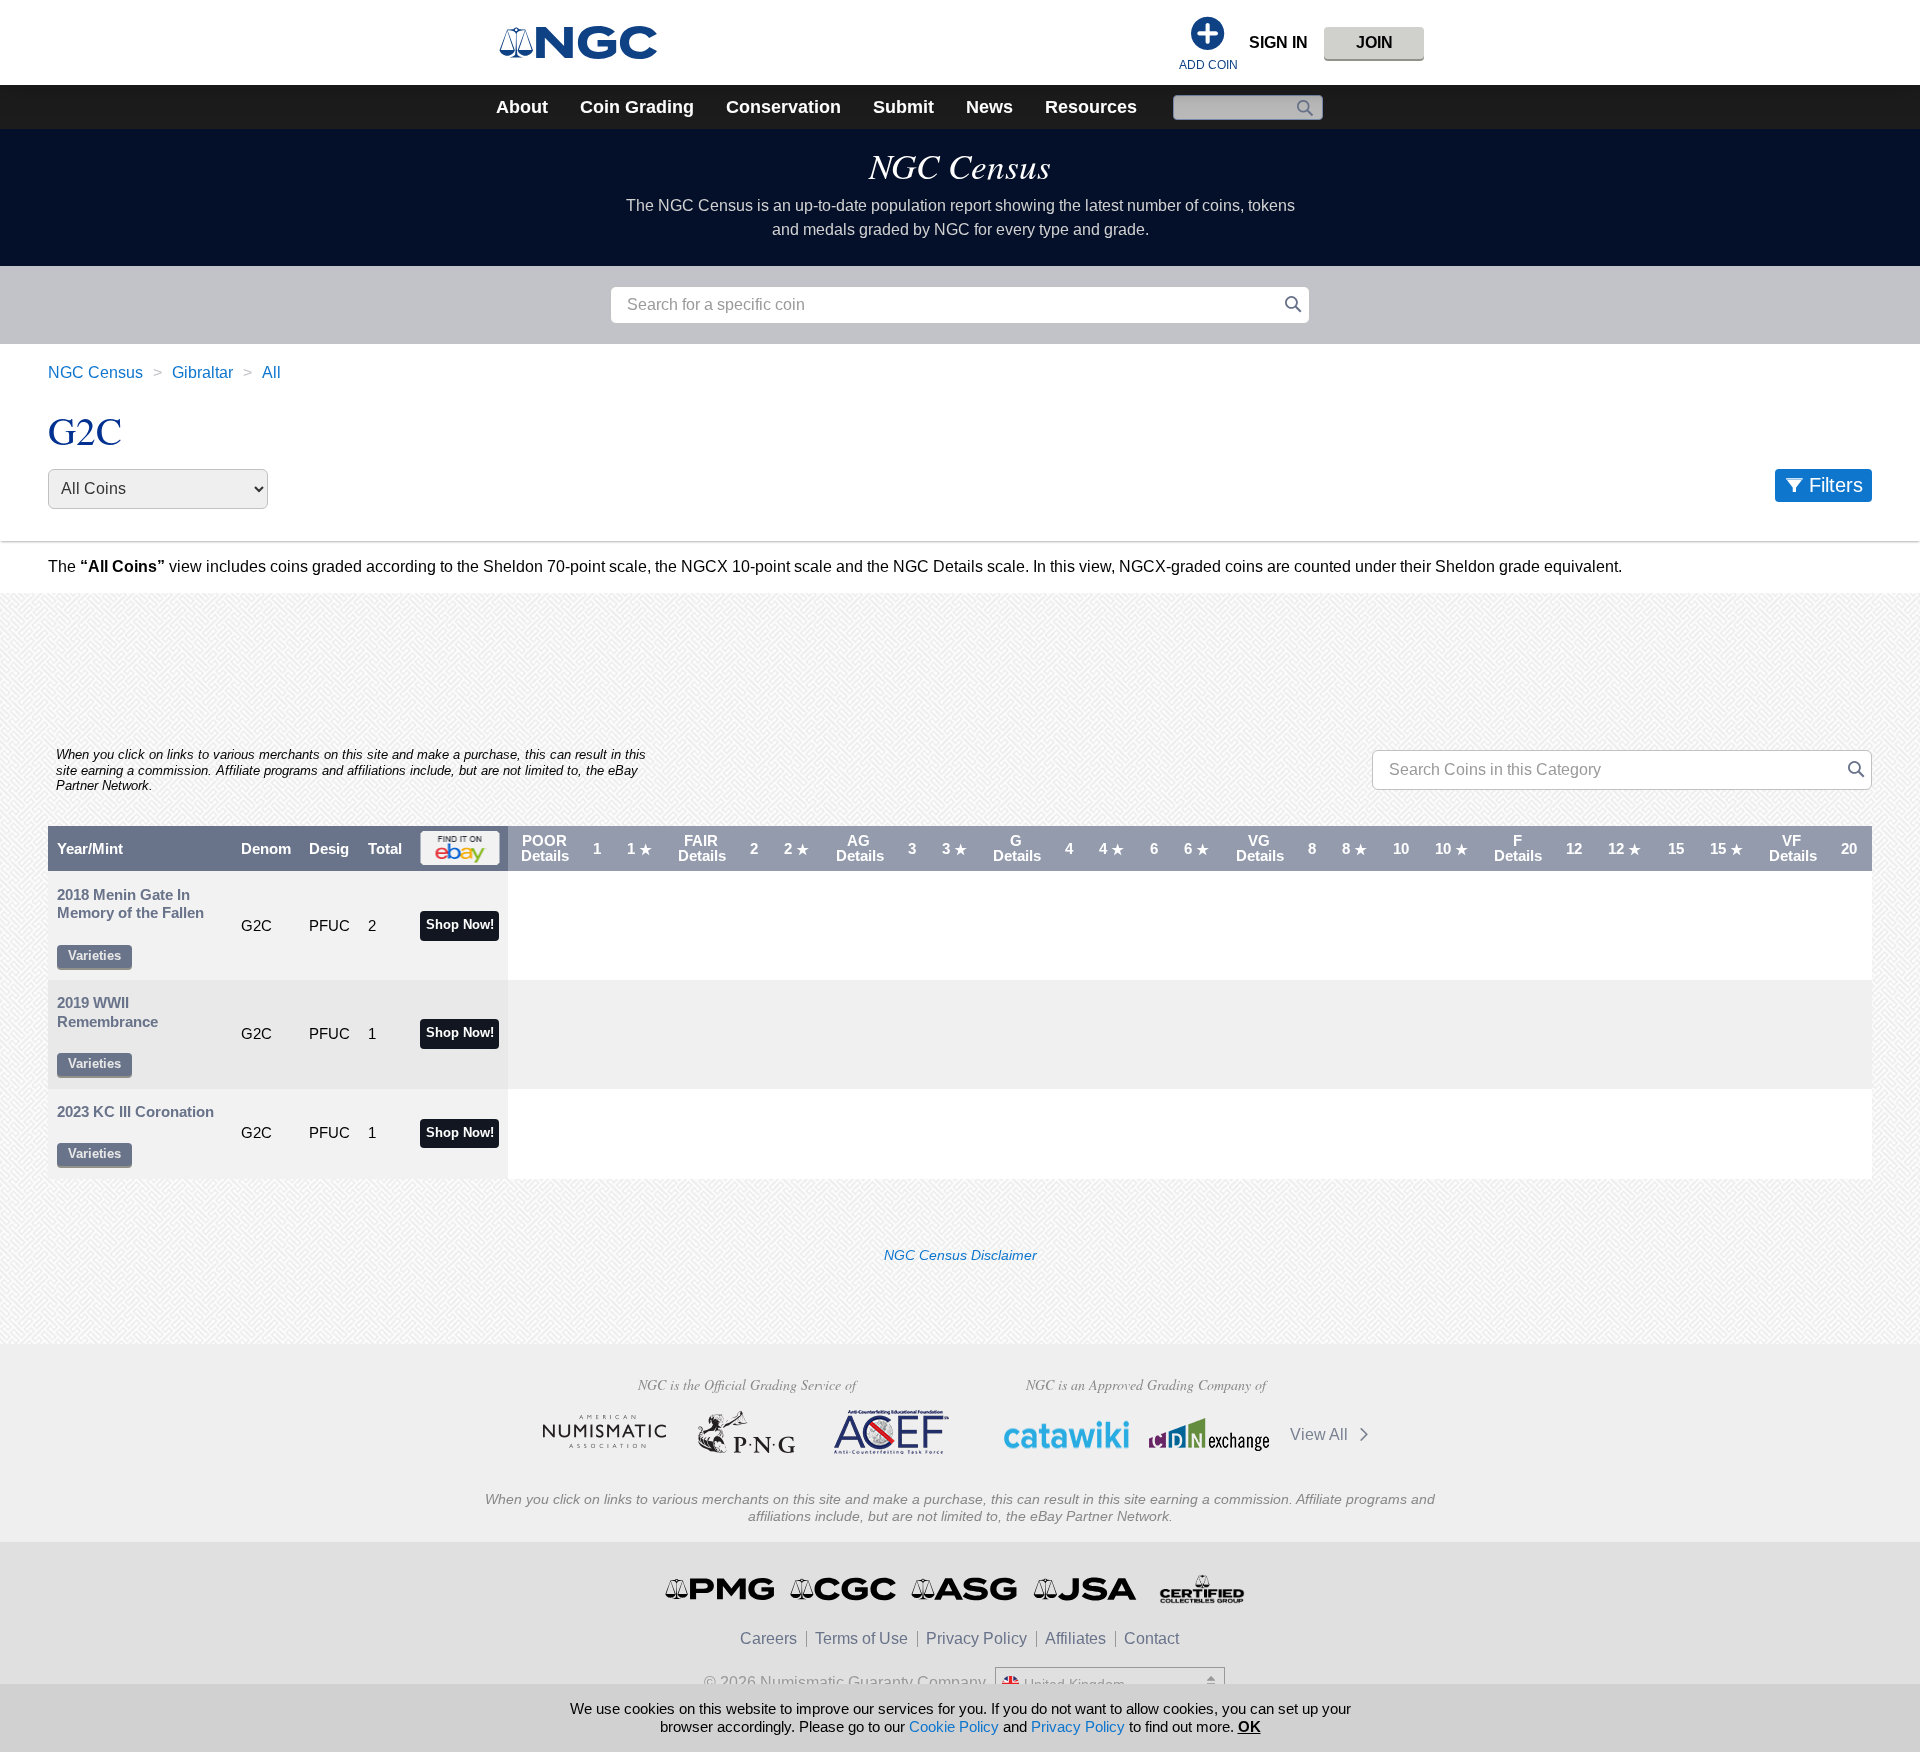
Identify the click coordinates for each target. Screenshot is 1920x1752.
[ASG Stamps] (965, 1589)
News (989, 107)
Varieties (94, 955)
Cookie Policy (954, 1726)
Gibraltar (202, 372)
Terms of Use (861, 1638)
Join (1374, 42)
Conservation (783, 107)
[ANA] (604, 1432)
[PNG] (746, 1432)
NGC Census (960, 165)
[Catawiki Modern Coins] (1066, 1434)
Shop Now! (460, 925)
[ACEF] (888, 1432)
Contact (1151, 1638)
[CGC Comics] (844, 1589)
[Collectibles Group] (1201, 1589)
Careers (768, 1638)
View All (1321, 1434)
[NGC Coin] (586, 42)
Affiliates (1075, 1638)
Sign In (1278, 42)
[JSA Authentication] (1085, 1589)
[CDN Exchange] (1208, 1434)
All (271, 372)
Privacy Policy (976, 1638)
